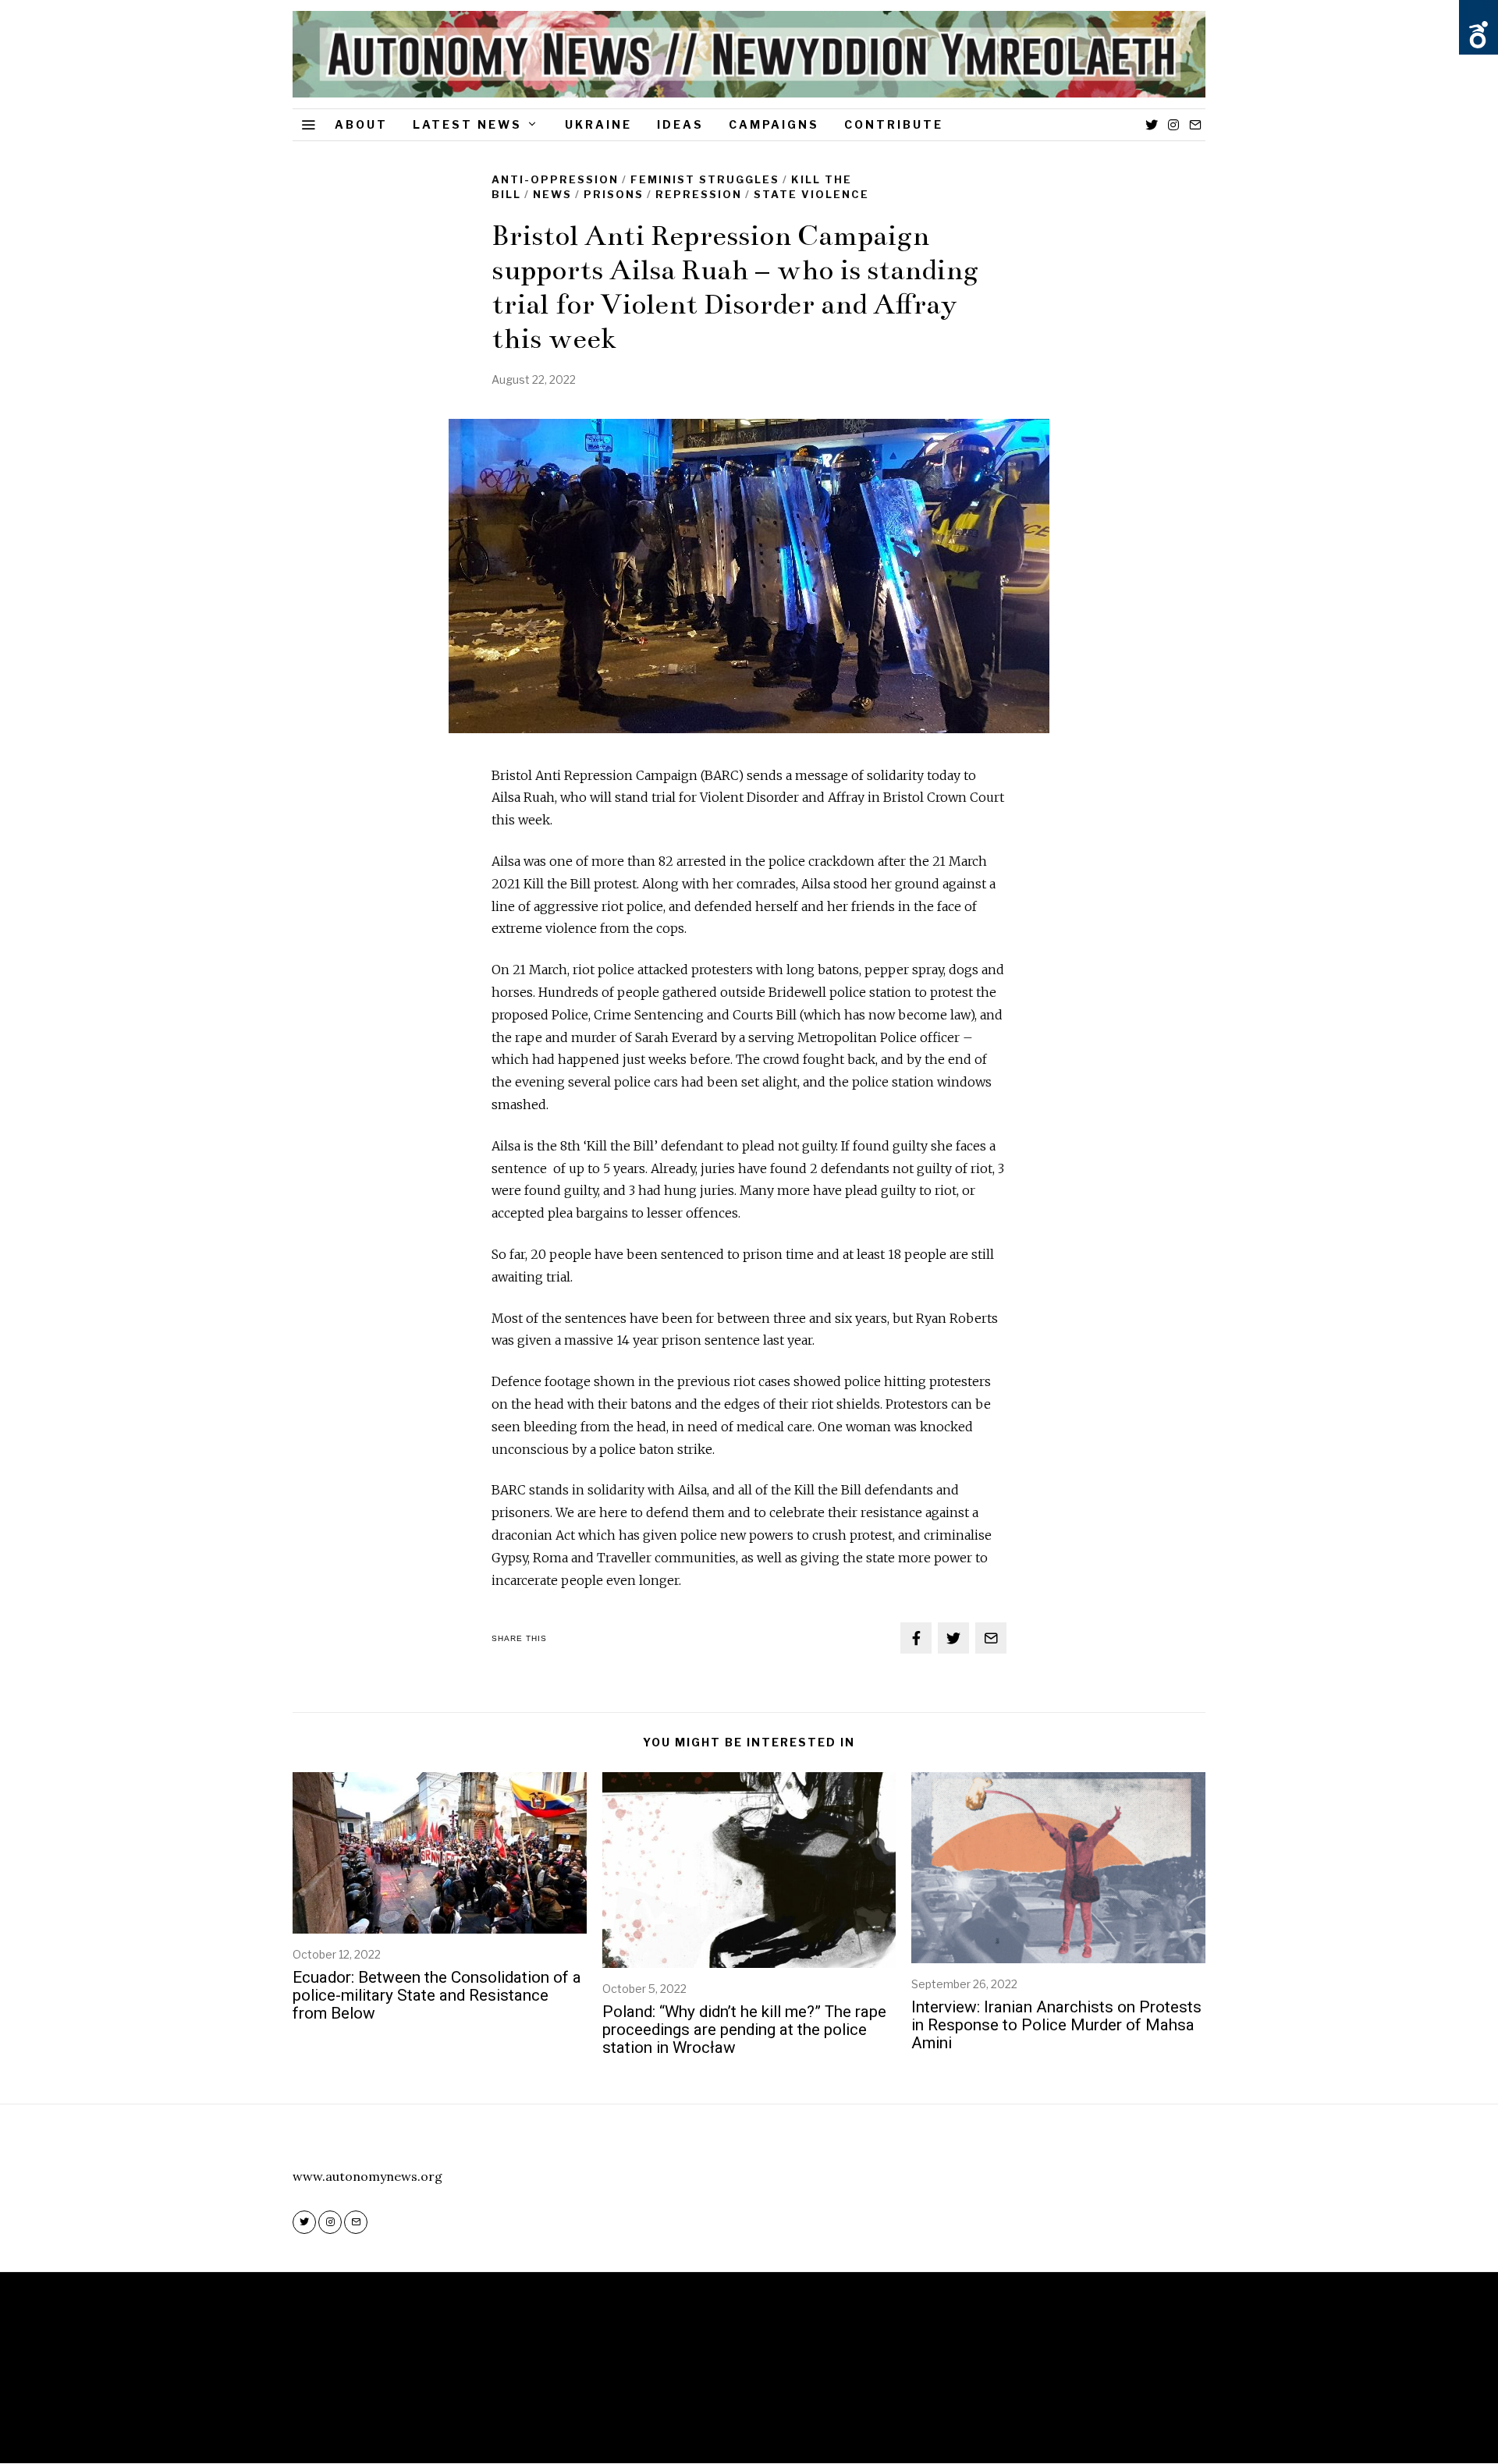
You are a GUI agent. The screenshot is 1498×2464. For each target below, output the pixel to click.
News (552, 194)
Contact (799, 2403)
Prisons (614, 194)
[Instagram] (1173, 125)
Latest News (467, 124)
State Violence (811, 194)
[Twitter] (1152, 125)
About (361, 124)
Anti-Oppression (555, 179)
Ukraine (598, 124)
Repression (699, 194)
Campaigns (774, 124)
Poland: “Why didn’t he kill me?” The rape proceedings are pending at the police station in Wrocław (744, 2030)
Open (1478, 35)
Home (689, 2403)
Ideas (680, 124)
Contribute (894, 124)
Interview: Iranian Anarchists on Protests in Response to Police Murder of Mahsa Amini (1056, 2025)
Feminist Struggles (705, 179)
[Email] (1195, 125)
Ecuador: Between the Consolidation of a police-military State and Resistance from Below (437, 1995)
